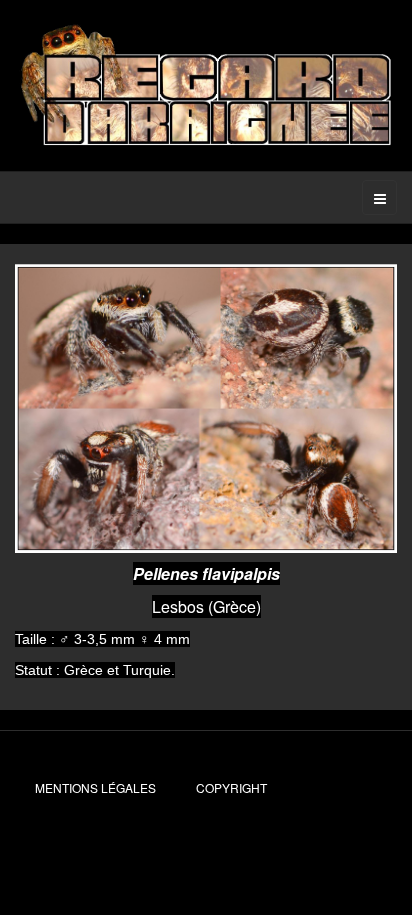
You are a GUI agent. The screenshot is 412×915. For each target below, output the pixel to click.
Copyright (231, 787)
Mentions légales (95, 787)
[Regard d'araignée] (206, 85)
